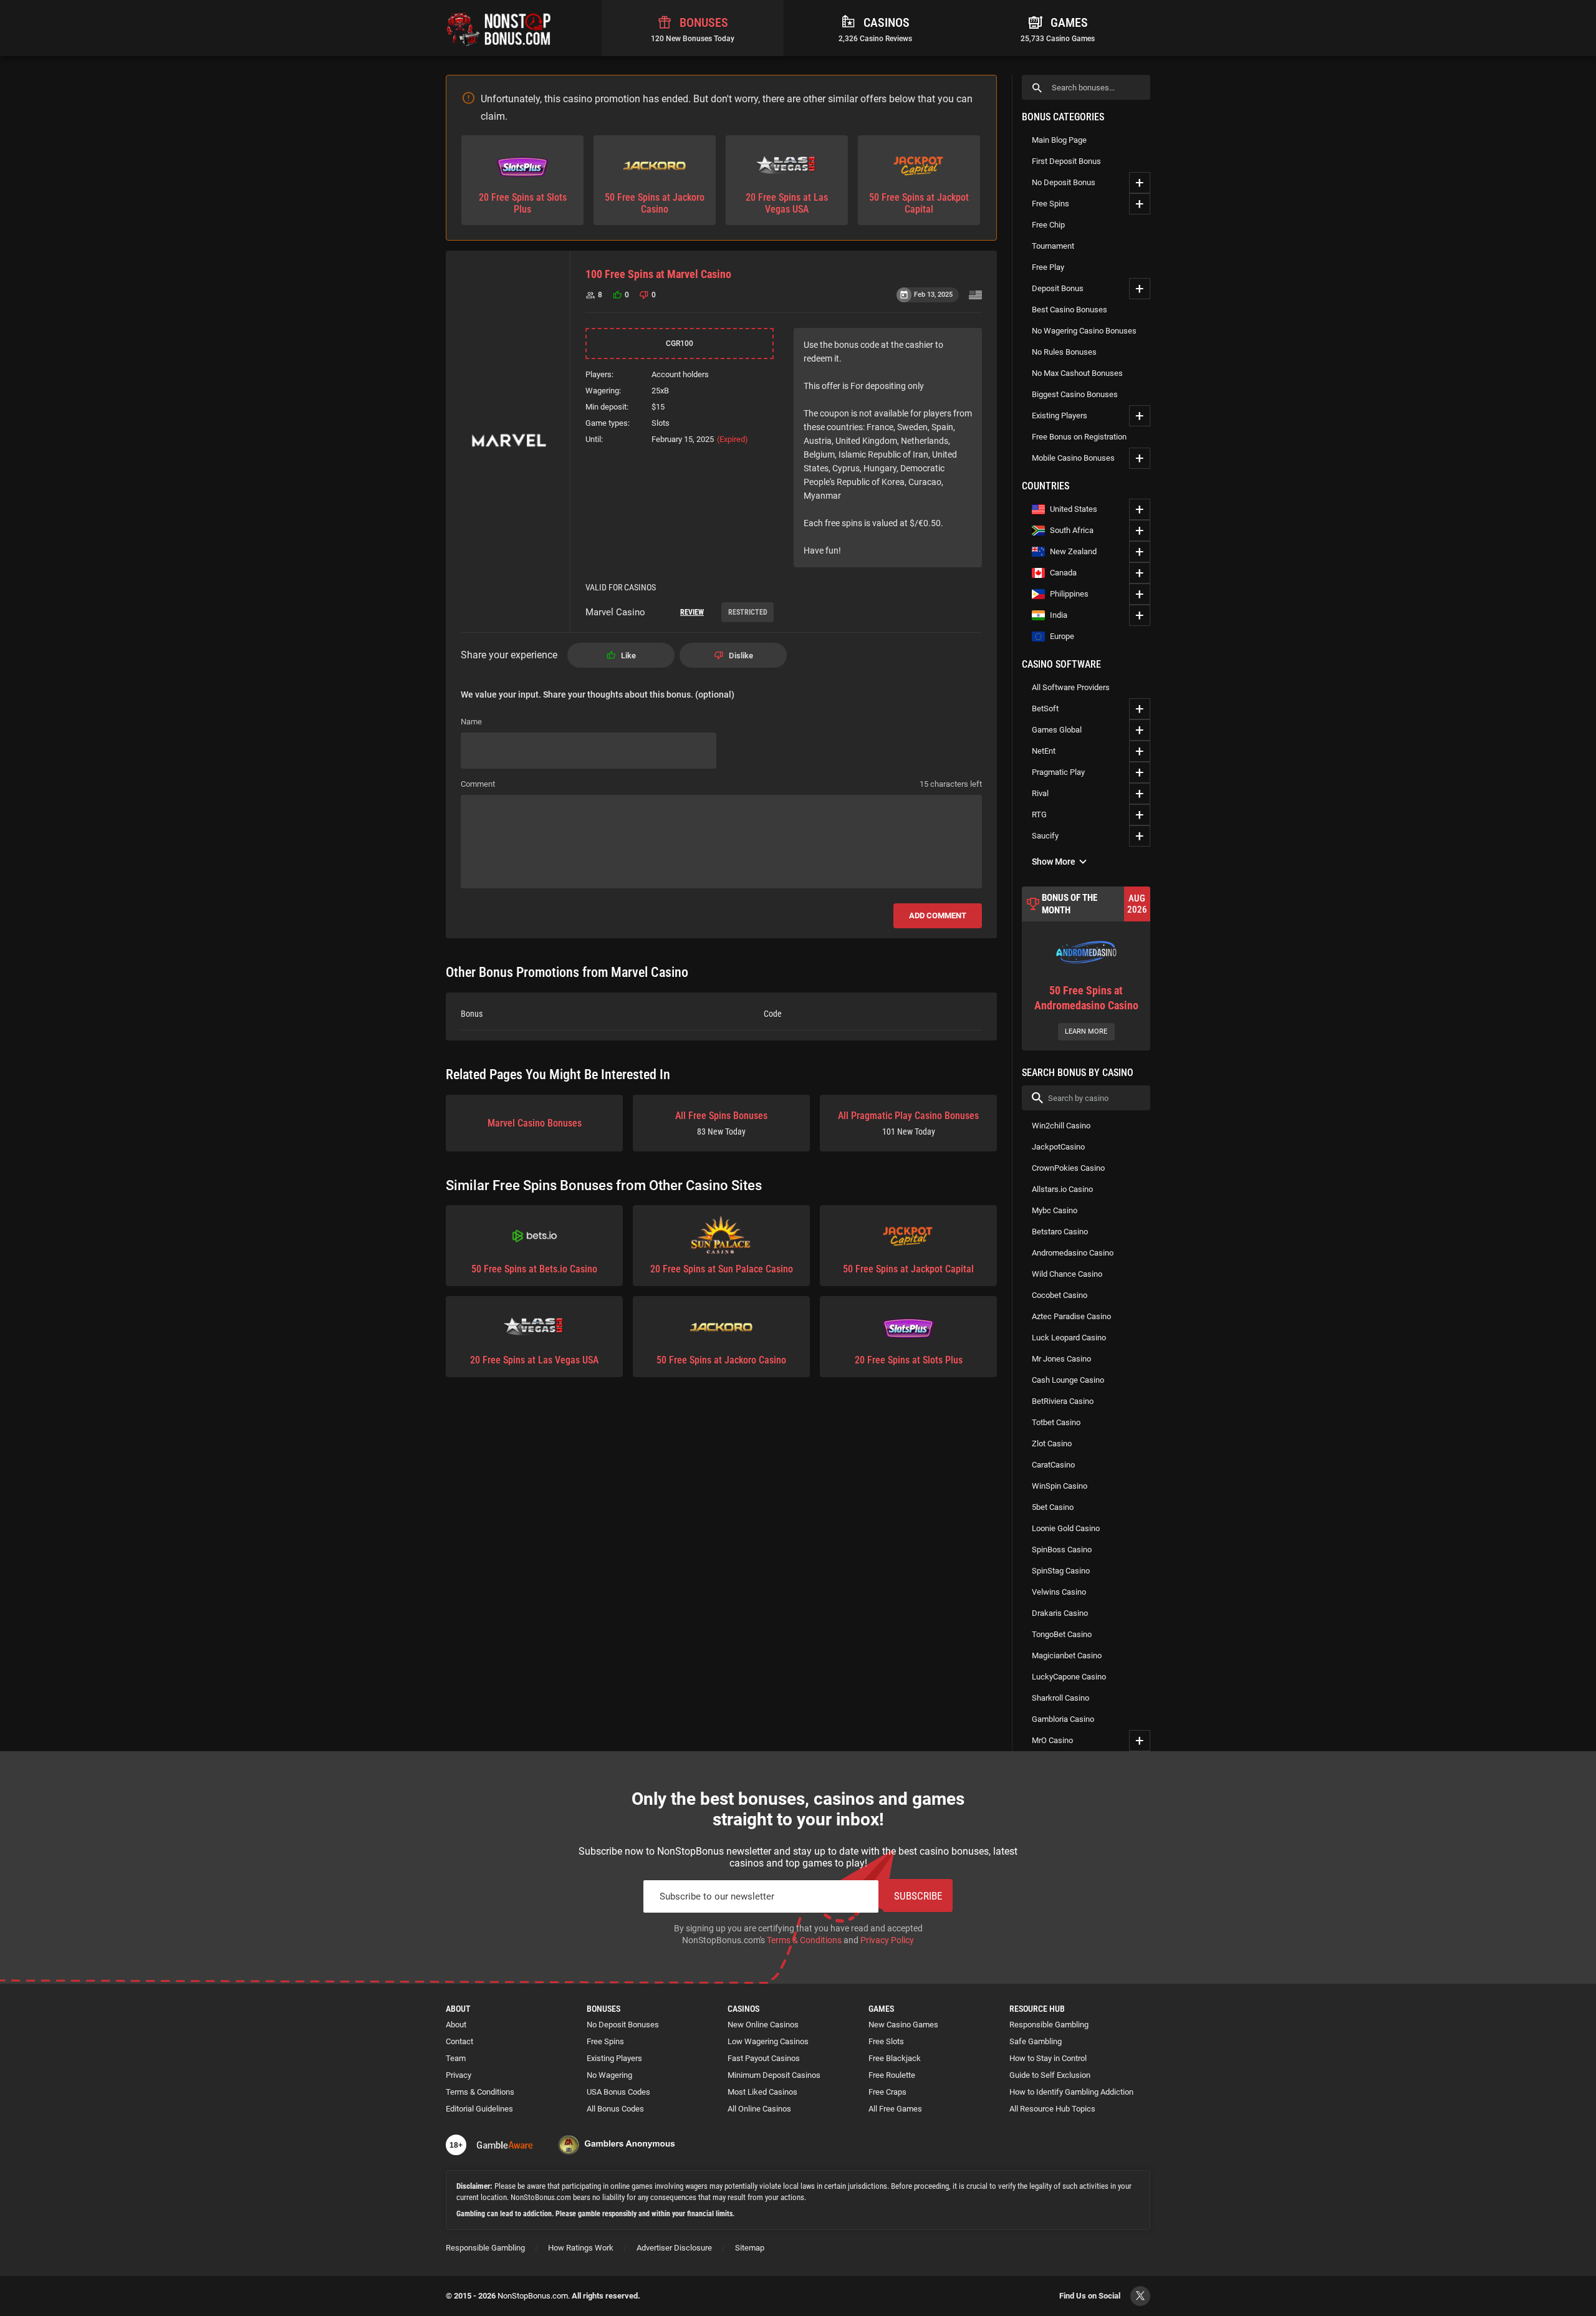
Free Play (1048, 267)
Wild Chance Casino (1067, 1274)
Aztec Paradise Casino (1071, 1316)
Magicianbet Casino (1067, 1655)
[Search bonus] (1037, 88)
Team (456, 2058)
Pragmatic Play (1058, 772)
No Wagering (609, 2075)
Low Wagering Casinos (768, 2041)
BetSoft (1045, 709)
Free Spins (1050, 204)
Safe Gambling (1036, 2041)
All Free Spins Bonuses (721, 1123)
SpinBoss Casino (1062, 1550)
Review (692, 612)
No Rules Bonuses (1064, 352)
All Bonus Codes (615, 2109)
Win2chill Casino (1061, 1126)
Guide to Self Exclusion (1050, 2075)
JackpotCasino (1058, 1147)
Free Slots (886, 2041)
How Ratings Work (581, 2248)
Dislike (741, 656)
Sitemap (750, 2248)
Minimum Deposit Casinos (774, 2075)
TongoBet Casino (1062, 1634)
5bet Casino (1053, 1507)
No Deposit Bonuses (623, 2025)
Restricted (748, 612)
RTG (1039, 814)
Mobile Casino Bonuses (1073, 458)
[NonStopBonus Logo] (499, 28)
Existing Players (1060, 416)
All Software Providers (1071, 687)
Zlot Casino (1052, 1444)
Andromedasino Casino (1073, 1253)
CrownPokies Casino (1068, 1168)
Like (628, 656)
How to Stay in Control (1048, 2058)
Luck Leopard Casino (1069, 1338)
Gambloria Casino (1063, 1719)
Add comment (938, 915)
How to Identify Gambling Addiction (1071, 2092)
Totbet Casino (1056, 1422)
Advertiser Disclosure (674, 2248)
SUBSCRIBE (918, 1896)
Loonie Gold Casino (1066, 1528)
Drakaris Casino (1060, 1613)
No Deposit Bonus (1064, 182)
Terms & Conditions (804, 1940)
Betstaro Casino (1060, 1232)
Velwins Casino (1059, 1592)
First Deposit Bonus (1066, 161)
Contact (459, 2041)
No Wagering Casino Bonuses (1084, 331)
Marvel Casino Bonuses (535, 1123)
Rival (1040, 793)
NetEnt (1044, 751)
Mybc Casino (1055, 1210)
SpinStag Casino (1061, 1571)
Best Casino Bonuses (1070, 310)
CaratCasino (1053, 1465)
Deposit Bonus (1058, 288)
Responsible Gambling (1049, 2025)
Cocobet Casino (1060, 1295)
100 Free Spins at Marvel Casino (658, 274)
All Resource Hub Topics (1052, 2109)
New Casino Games (903, 2025)
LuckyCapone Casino (1069, 1677)
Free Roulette (892, 2075)
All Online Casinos (759, 2109)
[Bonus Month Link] (1086, 968)
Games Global (1057, 730)
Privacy (459, 2075)
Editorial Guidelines (479, 2109)
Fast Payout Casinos (764, 2058)
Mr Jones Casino (1061, 1359)
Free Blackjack (895, 2058)
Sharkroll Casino (1060, 1698)
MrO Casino (1052, 1740)
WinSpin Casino (1060, 1486)
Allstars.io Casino (1062, 1189)
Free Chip (1048, 225)
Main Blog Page (1059, 140)
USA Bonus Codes (618, 2092)
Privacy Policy (887, 1940)
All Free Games (895, 2109)
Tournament (1053, 246)
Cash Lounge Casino (1068, 1380)
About (456, 2025)
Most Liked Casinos (762, 2092)
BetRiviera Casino (1063, 1401)
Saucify (1045, 836)
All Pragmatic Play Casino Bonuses (908, 1123)
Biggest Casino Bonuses (1075, 394)
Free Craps (887, 2092)
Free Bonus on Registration (1079, 437)
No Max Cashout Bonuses (1077, 373)
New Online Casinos (763, 2025)
